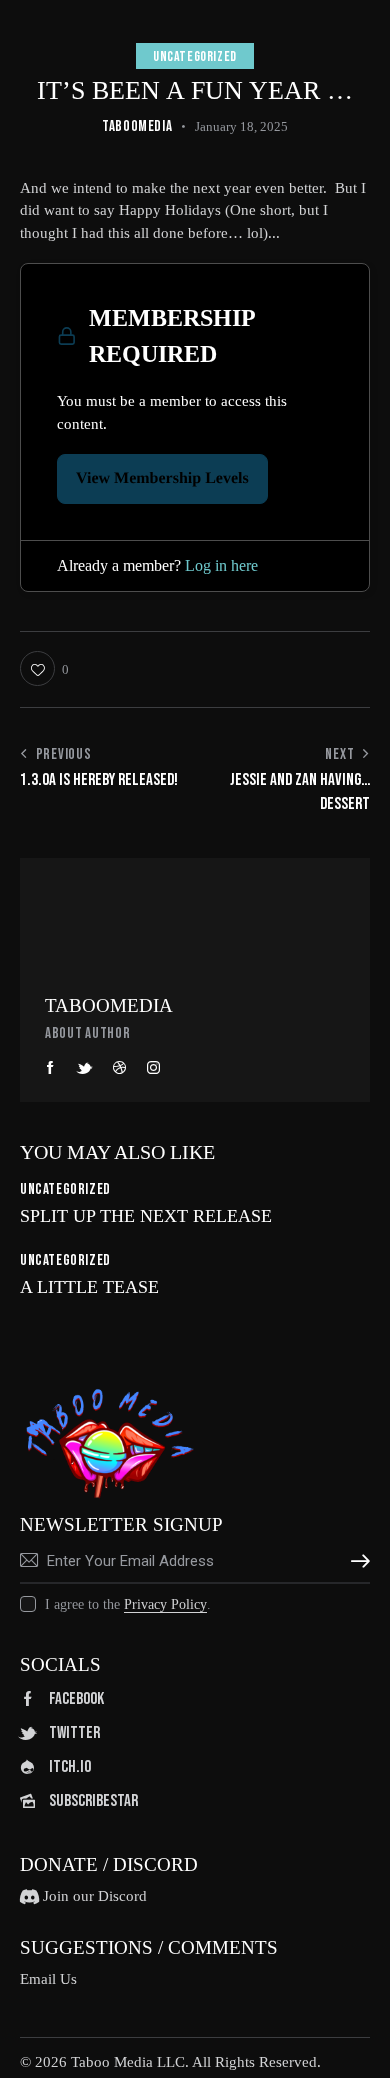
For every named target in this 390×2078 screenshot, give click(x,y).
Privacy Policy (165, 1605)
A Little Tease (89, 1287)
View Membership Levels (162, 478)
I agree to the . (128, 1604)
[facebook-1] (51, 1068)
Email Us (48, 1979)
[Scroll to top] (357, 2045)
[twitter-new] (85, 1068)
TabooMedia (109, 1005)
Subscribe (355, 1561)
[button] (44, 668)
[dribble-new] (120, 1068)
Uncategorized (195, 56)
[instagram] (154, 1068)
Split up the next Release (146, 1216)
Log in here (221, 565)
